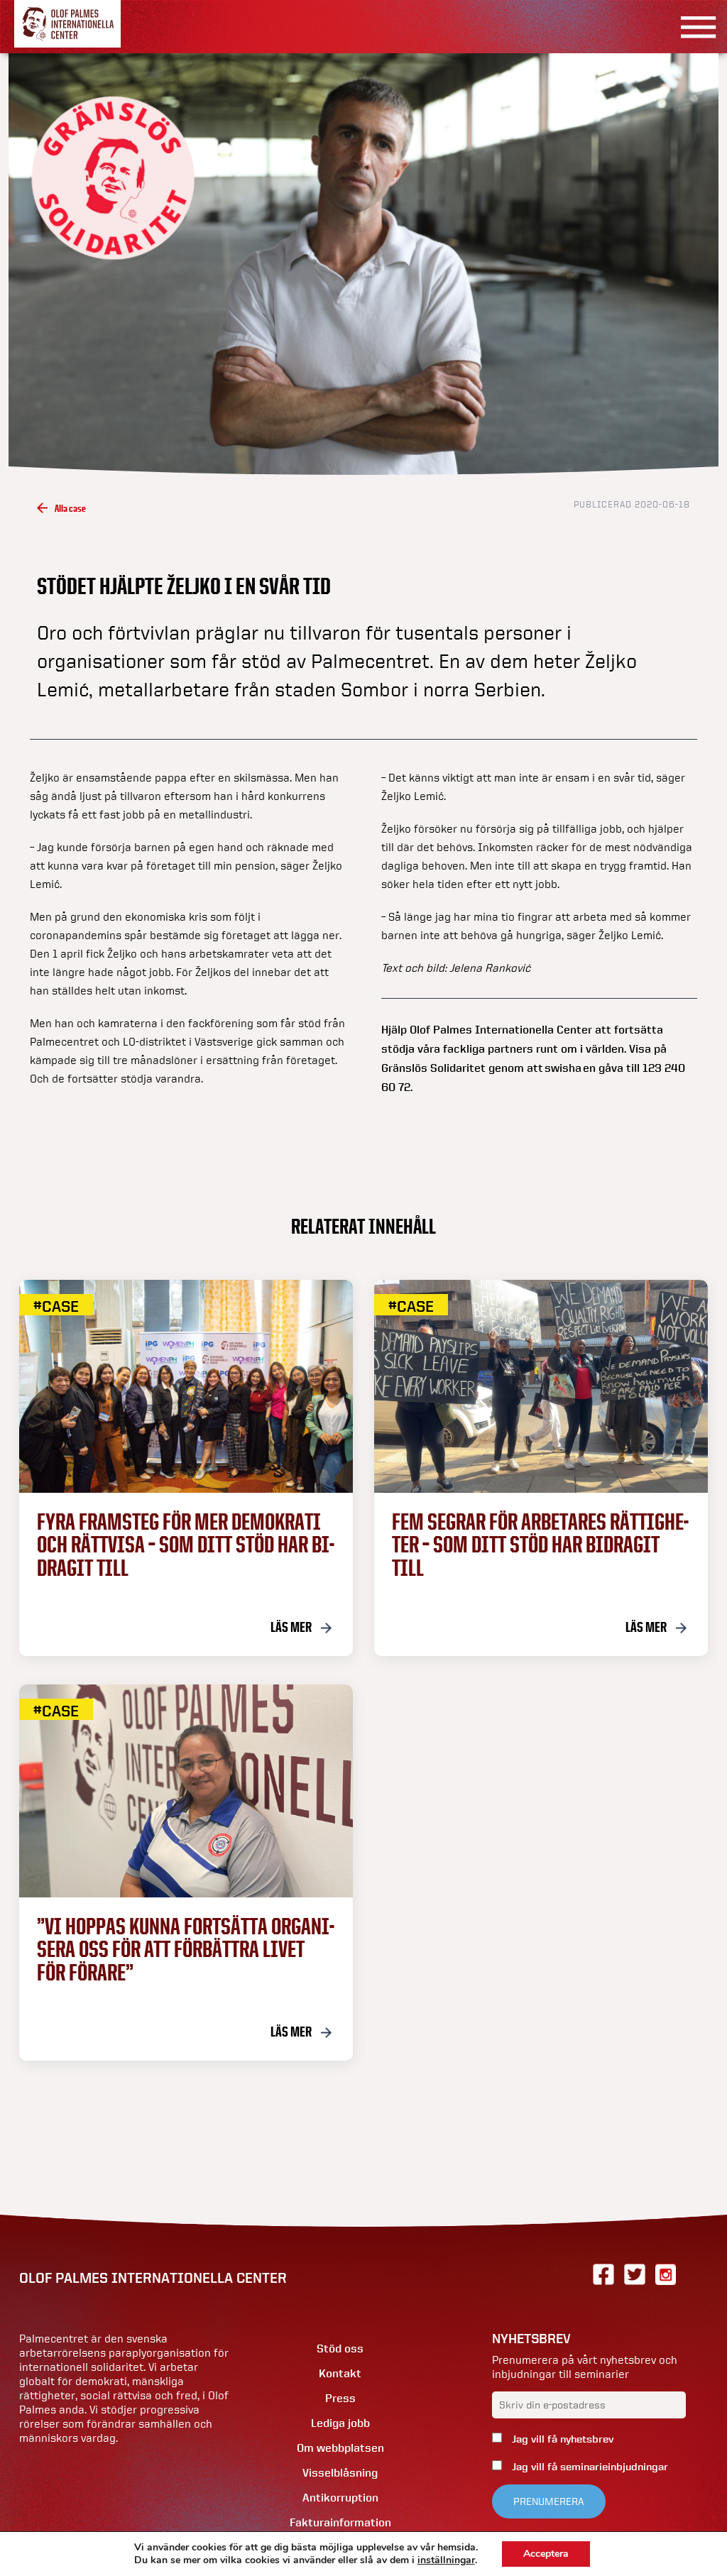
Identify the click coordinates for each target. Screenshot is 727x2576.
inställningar (446, 2560)
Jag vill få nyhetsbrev (561, 2439)
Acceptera (546, 2554)
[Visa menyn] (693, 27)
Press (340, 2398)
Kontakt (340, 2373)
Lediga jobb (340, 2423)
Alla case (70, 508)
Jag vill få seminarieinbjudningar (589, 2467)
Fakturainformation (340, 2522)
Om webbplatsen (340, 2448)
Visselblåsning (340, 2473)
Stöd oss (340, 2348)
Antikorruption (340, 2498)
